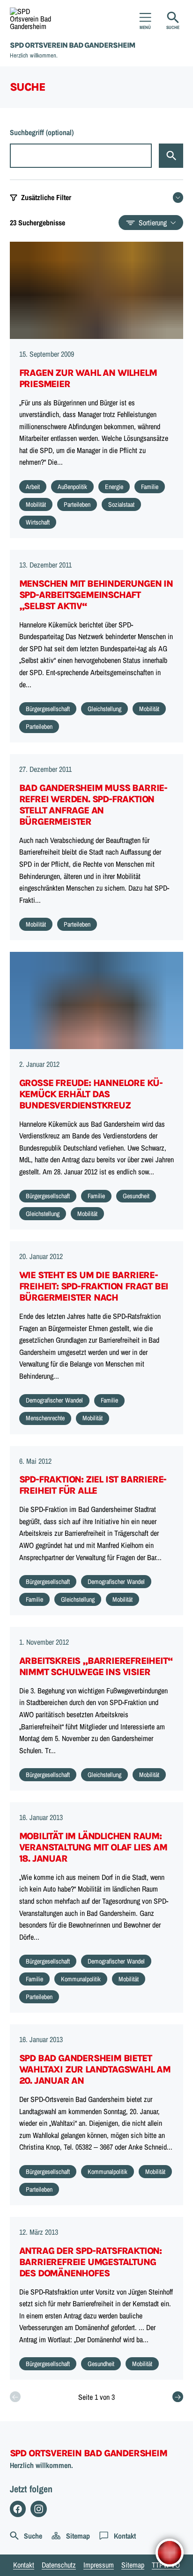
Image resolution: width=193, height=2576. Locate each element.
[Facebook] (18, 2509)
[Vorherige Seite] (15, 2397)
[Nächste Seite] (178, 2397)
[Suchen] (171, 156)
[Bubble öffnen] (170, 2553)
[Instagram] (39, 2509)
